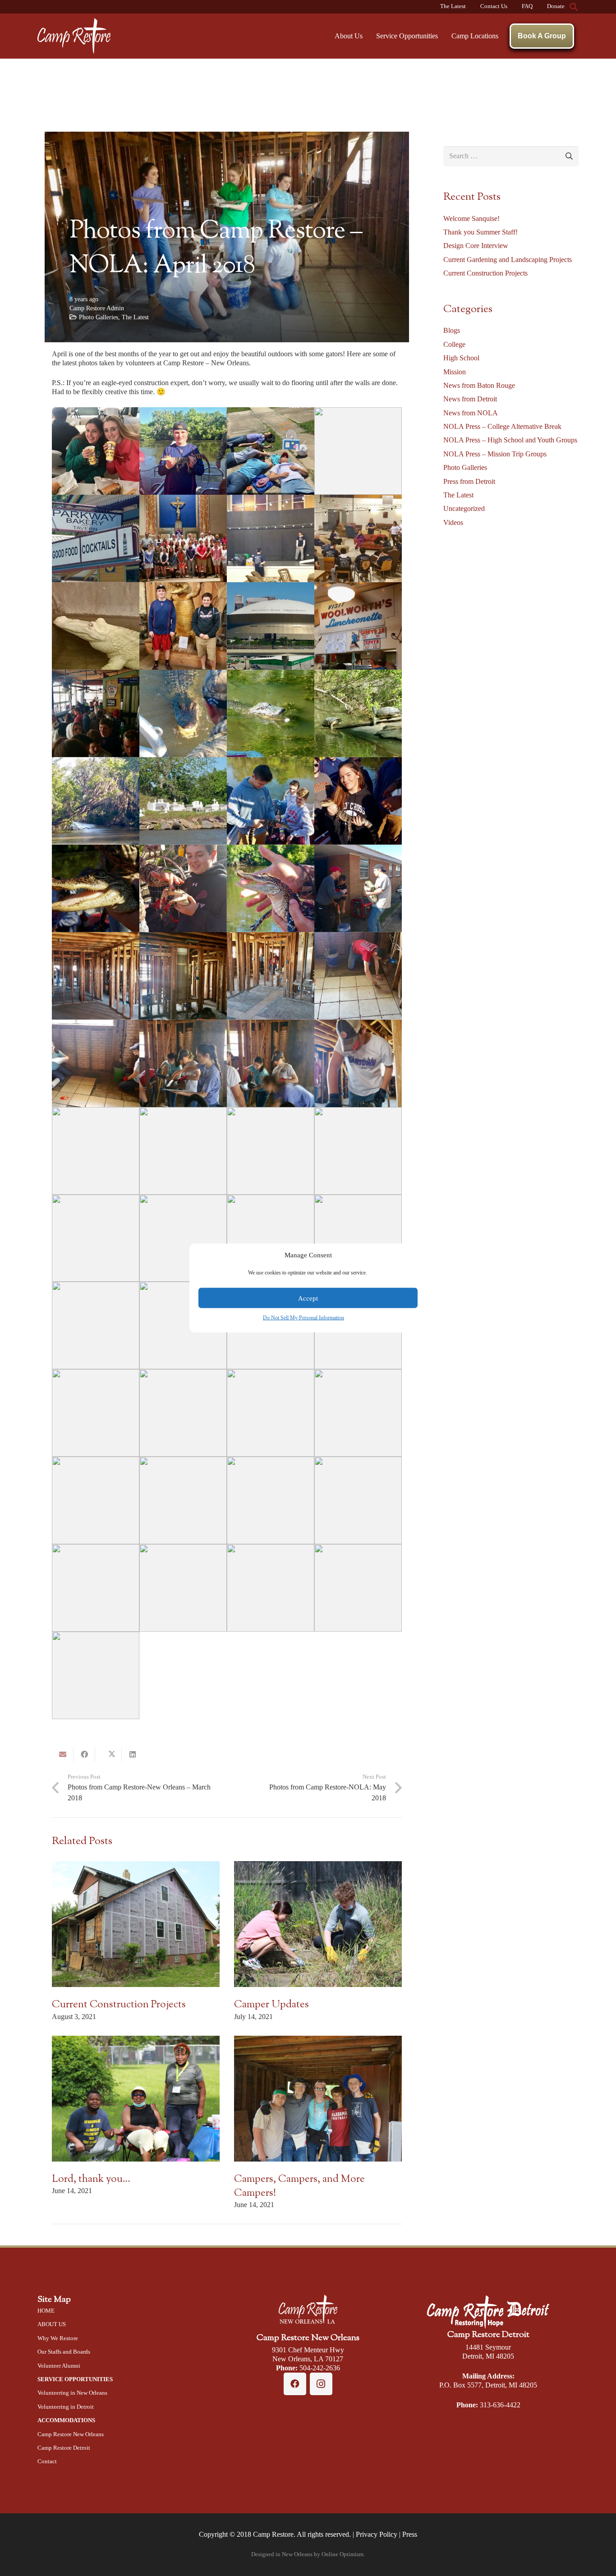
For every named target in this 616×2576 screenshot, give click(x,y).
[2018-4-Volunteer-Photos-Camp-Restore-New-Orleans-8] (358, 538)
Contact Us (494, 6)
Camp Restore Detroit (64, 2448)
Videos (453, 522)
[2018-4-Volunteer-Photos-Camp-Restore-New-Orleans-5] (96, 538)
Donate (556, 6)
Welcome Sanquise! (471, 218)
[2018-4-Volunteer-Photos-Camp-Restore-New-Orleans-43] (183, 1325)
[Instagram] (321, 2384)
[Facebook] (295, 2384)
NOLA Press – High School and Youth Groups (510, 440)
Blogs (452, 330)
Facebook (459, 2431)
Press (410, 2534)
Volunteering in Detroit (66, 2407)
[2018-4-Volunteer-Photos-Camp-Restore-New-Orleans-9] (96, 626)
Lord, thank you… (91, 2179)
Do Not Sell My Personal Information (303, 1318)
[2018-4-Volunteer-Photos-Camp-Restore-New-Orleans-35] (183, 1151)
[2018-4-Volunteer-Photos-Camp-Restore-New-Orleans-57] (358, 1588)
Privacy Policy (377, 2534)
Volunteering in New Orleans (72, 2393)
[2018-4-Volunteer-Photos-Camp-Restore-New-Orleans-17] (96, 801)
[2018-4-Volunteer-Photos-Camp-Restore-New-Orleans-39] (183, 1238)
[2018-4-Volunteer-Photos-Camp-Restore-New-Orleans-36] (271, 1151)
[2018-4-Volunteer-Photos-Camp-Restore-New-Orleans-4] (358, 451)
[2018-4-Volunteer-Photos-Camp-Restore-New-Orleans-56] (271, 1588)
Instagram (518, 2431)
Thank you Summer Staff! (480, 232)
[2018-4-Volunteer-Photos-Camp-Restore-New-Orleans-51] (183, 1500)
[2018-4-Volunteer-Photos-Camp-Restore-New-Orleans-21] (96, 888)
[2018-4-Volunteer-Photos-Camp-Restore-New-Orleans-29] (96, 1063)
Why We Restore (58, 2338)
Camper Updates (271, 2005)
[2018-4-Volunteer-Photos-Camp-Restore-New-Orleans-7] (271, 538)
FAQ (527, 6)
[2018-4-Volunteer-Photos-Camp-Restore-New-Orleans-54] (96, 1588)
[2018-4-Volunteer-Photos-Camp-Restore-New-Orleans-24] (358, 888)
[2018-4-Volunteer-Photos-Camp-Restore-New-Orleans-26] (183, 976)
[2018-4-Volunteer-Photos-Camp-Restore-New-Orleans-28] (358, 976)
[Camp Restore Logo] (74, 36)
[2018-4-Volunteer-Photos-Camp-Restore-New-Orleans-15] (271, 713)
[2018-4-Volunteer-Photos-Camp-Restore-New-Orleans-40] (271, 1238)
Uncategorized (464, 508)
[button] (574, 7)
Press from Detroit (469, 481)
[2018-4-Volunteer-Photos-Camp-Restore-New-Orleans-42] (96, 1325)
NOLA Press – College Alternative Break (502, 426)
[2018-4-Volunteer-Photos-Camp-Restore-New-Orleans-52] (271, 1500)
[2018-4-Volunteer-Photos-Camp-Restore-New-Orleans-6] (183, 538)
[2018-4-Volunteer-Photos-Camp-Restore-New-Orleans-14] (183, 713)
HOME (46, 2311)
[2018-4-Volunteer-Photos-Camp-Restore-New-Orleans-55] (183, 1588)
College (454, 344)
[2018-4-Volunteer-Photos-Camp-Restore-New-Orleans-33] (96, 1151)
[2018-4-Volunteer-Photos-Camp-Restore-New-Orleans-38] (96, 1238)
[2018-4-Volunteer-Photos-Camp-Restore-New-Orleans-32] (358, 1063)
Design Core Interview (476, 246)
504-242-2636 (320, 2368)
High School (461, 358)
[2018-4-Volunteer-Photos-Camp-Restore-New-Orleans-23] (271, 888)
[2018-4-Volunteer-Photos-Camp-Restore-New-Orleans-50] (96, 1500)
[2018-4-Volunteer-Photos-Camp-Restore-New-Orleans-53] (358, 1500)
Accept (308, 1298)
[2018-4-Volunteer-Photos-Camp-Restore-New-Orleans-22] (183, 888)
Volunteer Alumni (59, 2366)
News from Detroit (470, 399)
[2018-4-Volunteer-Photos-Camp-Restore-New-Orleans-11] (271, 626)
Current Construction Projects (119, 2005)
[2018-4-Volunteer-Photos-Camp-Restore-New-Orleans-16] (358, 713)
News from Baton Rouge (479, 385)
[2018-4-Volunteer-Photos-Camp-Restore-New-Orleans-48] (271, 1413)
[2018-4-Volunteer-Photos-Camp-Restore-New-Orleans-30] (183, 1063)
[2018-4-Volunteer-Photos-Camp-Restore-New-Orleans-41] (358, 1238)
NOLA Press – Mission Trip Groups (495, 454)
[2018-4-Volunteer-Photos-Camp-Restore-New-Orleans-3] (271, 451)
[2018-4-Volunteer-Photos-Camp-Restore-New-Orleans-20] (358, 801)
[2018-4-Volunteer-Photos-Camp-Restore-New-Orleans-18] (183, 801)
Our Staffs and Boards (64, 2352)
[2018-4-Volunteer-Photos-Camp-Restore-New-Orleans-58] (96, 1675)
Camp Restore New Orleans (71, 2434)
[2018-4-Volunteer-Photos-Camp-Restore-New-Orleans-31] (271, 1063)
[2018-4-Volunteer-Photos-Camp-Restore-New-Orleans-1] (96, 451)
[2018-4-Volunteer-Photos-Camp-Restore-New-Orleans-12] (358, 626)
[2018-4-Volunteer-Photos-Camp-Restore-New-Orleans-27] (271, 976)
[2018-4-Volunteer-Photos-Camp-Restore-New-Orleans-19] (271, 801)
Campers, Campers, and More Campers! (299, 2186)
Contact (47, 2461)
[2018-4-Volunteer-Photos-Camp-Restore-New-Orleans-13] (96, 713)
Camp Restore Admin (97, 308)
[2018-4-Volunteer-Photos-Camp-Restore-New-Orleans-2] (183, 451)
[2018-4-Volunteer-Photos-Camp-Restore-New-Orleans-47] (183, 1413)
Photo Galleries (99, 317)
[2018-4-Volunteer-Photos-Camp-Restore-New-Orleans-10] (183, 626)
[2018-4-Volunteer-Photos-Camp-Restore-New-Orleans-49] (358, 1413)
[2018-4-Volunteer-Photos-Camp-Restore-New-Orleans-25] (96, 976)
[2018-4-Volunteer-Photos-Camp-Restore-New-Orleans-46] (96, 1413)
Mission (455, 372)
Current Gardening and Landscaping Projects (508, 260)
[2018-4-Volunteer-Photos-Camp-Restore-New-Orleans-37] (358, 1151)
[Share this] (84, 1754)
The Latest (453, 6)
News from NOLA (471, 413)
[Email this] (63, 1754)
